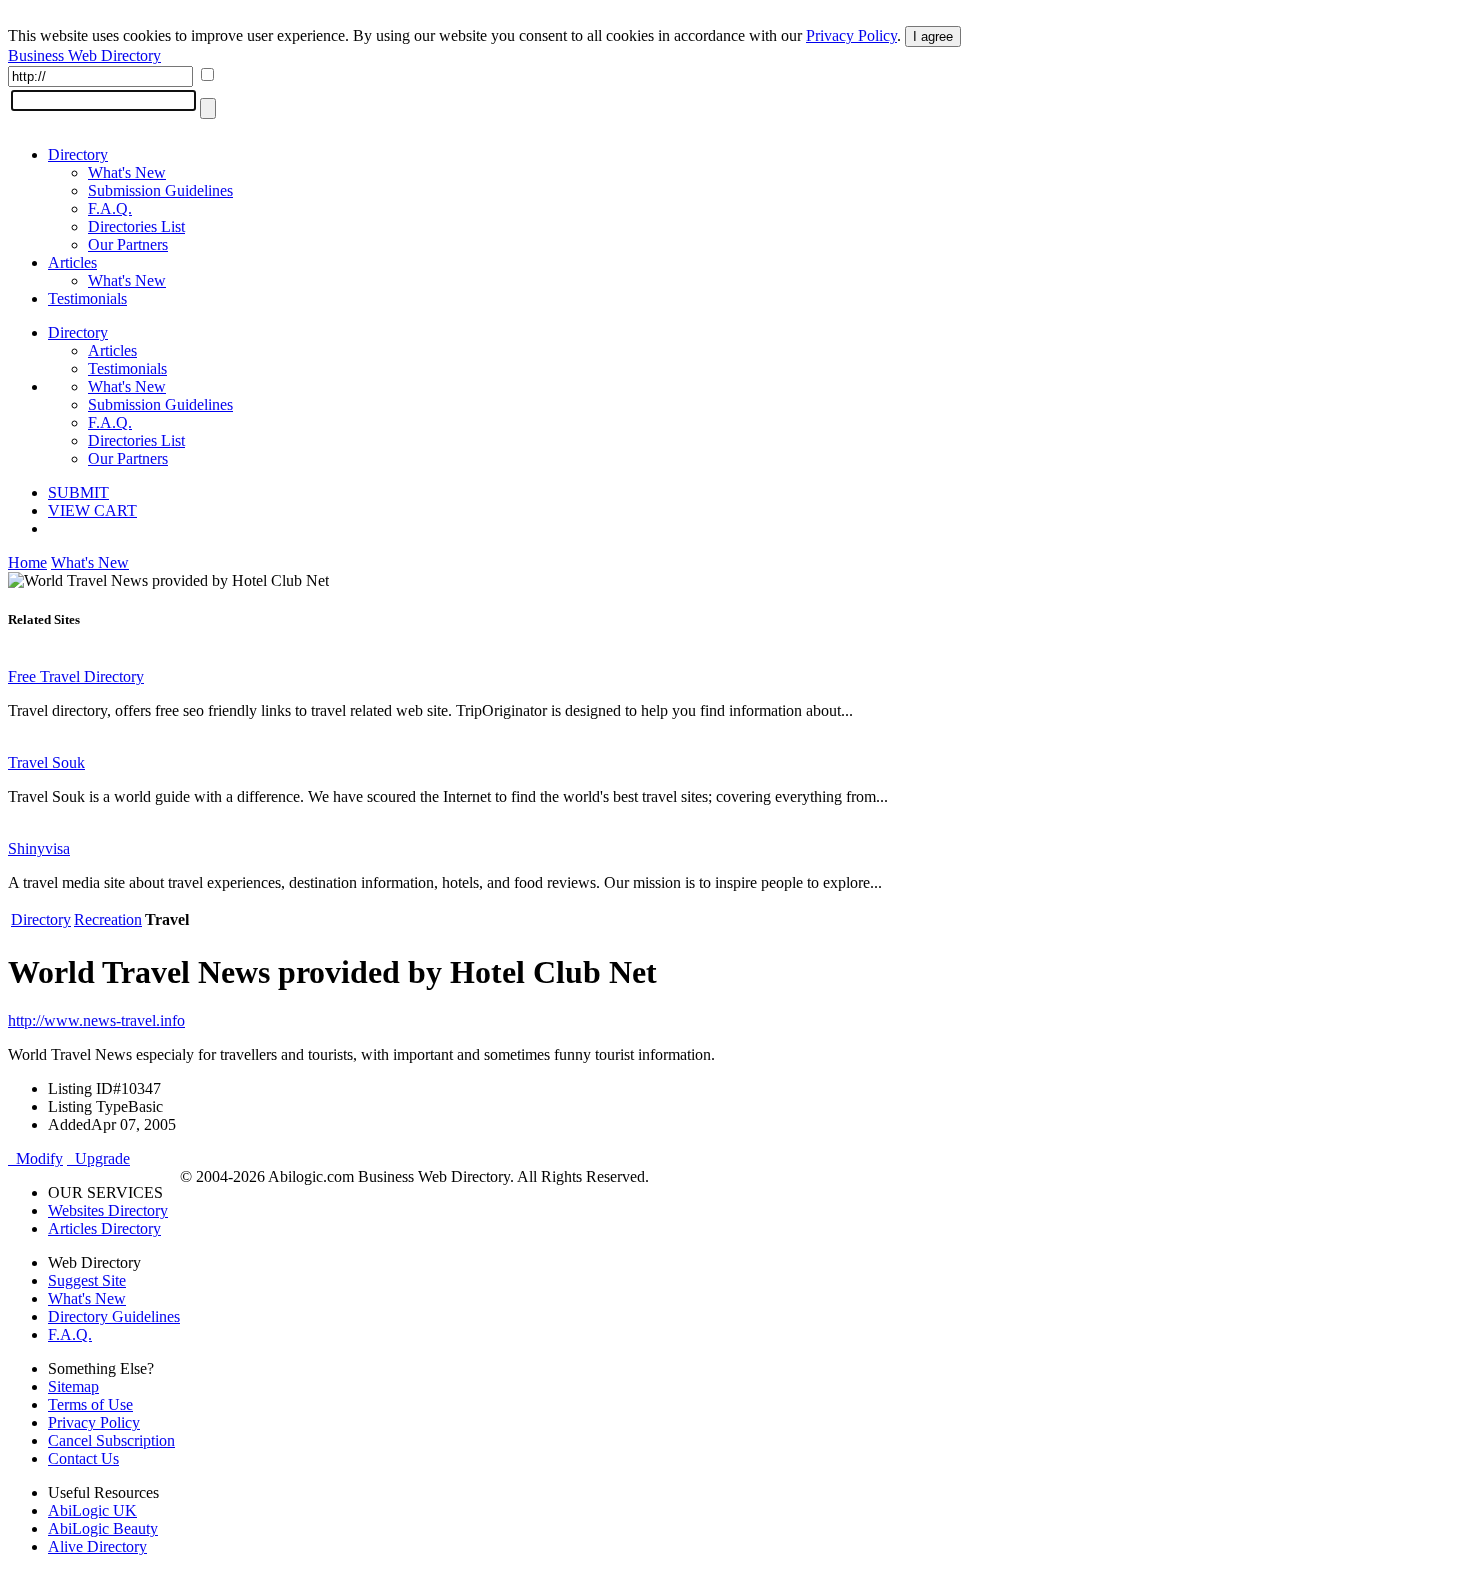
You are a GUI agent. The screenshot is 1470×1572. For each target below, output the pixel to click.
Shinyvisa (39, 848)
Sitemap (73, 1386)
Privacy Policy (851, 35)
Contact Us (83, 1458)
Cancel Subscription (111, 1440)
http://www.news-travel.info (96, 1020)
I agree (933, 36)
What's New (127, 172)
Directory (78, 154)
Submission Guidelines (160, 190)
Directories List (136, 226)
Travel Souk (46, 762)
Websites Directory (108, 1210)
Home (27, 562)
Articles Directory (104, 1228)
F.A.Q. (110, 208)
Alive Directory (97, 1546)
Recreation (108, 919)
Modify (35, 1158)
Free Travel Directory (76, 676)
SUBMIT (78, 492)
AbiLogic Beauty (103, 1528)
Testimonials (87, 298)
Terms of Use (90, 1404)
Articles (72, 262)
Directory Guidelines (114, 1316)
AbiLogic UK (92, 1510)
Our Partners (128, 244)
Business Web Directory (84, 55)
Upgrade (98, 1158)
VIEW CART (92, 510)
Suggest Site (87, 1280)
